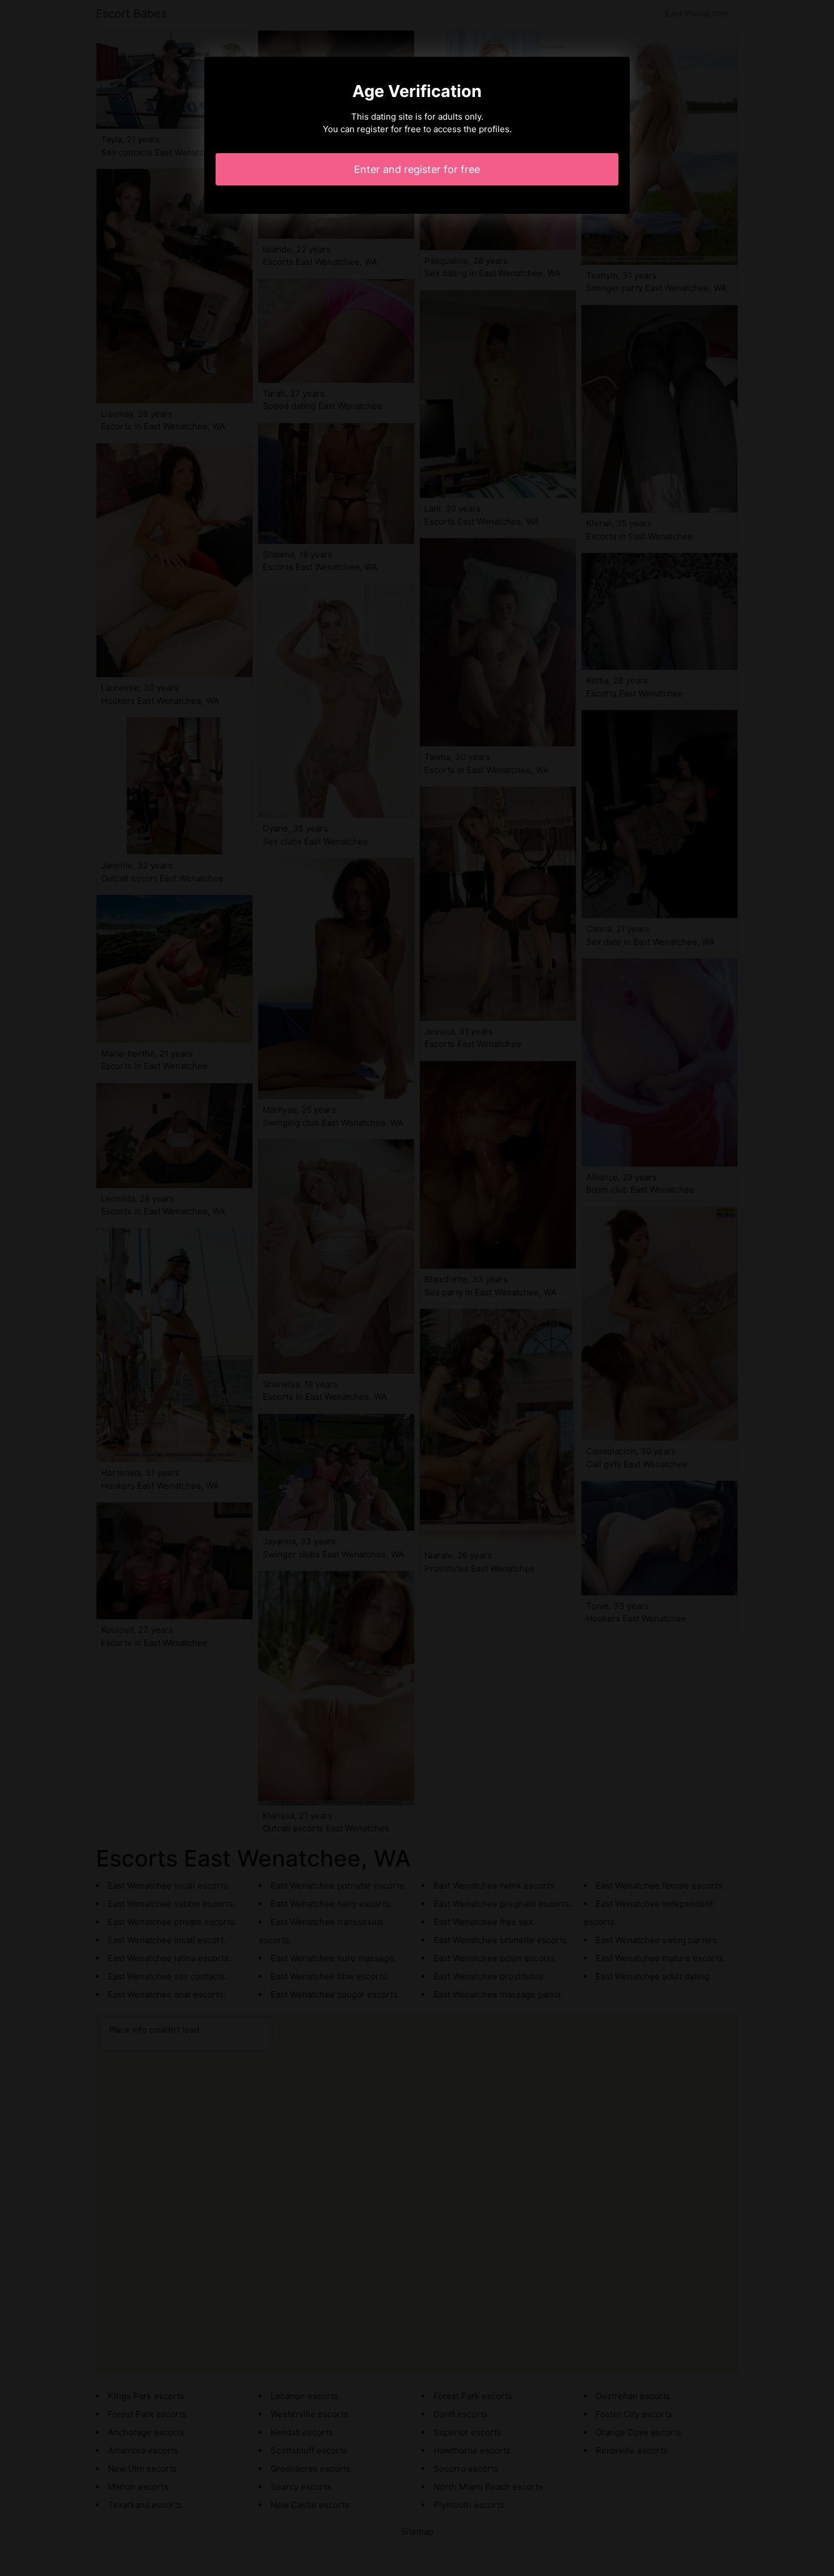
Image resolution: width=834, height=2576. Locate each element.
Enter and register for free (417, 169)
